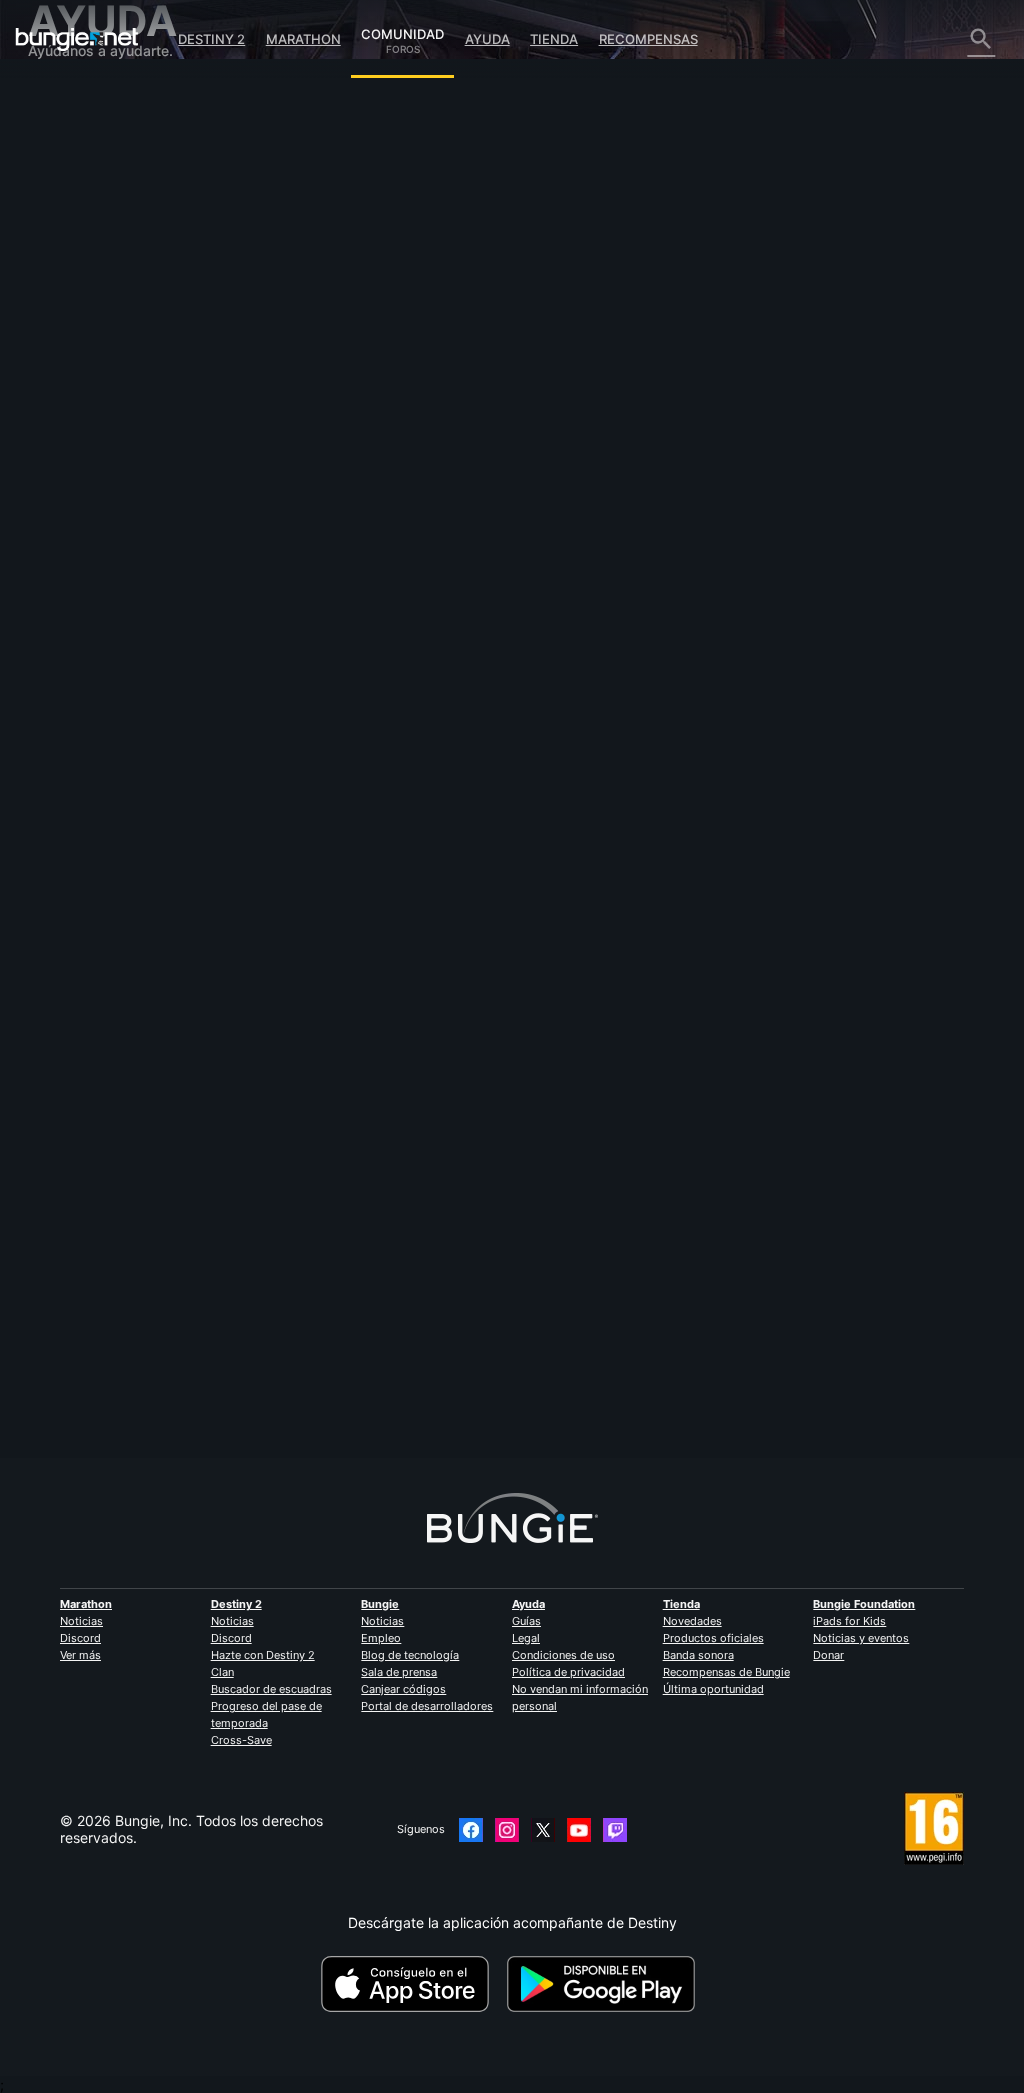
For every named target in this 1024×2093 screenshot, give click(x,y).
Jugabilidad (78, 180)
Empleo (381, 1638)
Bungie (380, 1604)
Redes (60, 231)
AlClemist (307, 326)
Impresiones (79, 129)
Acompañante (85, 435)
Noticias (81, 1621)
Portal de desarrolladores (427, 1706)
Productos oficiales (713, 1638)
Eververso (72, 248)
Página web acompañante (125, 299)
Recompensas (648, 39)
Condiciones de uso (563, 1655)
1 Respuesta (327, 1448)
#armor (455, 481)
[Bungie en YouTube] (579, 1830)
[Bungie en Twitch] (615, 1830)
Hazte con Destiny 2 (263, 1655)
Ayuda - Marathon (98, 503)
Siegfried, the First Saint (355, 1336)
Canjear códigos (403, 1689)
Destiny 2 (211, 39)
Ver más (80, 1655)
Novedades (692, 1621)
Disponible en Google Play (605, 1984)
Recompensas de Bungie (726, 1672)
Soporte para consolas (113, 401)
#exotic (366, 481)
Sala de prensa (399, 1672)
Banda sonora (698, 1655)
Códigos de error (95, 214)
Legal (526, 1638)
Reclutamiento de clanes (120, 452)
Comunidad (402, 31)
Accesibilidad (83, 282)
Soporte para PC (94, 384)
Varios (59, 486)
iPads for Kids (849, 1621)
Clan (222, 1672)
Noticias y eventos (861, 1638)
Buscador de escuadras (271, 1689)
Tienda (554, 39)
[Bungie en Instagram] (507, 1830)
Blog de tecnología (410, 1655)
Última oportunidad (713, 1689)
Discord (80, 1638)
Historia (64, 163)
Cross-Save (241, 1740)
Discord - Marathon (103, 520)
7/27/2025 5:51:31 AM (434, 567)
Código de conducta (99, 542)
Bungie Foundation (864, 1604)
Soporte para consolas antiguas (143, 418)
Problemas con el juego (116, 265)
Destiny (77, 39)
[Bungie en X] (543, 1830)
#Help (411, 481)
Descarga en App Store (412, 1984)
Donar (828, 1655)
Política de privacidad (568, 1672)
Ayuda (487, 39)
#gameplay (308, 481)
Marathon (303, 39)
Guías (526, 1621)
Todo (56, 95)
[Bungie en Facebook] (471, 1830)
